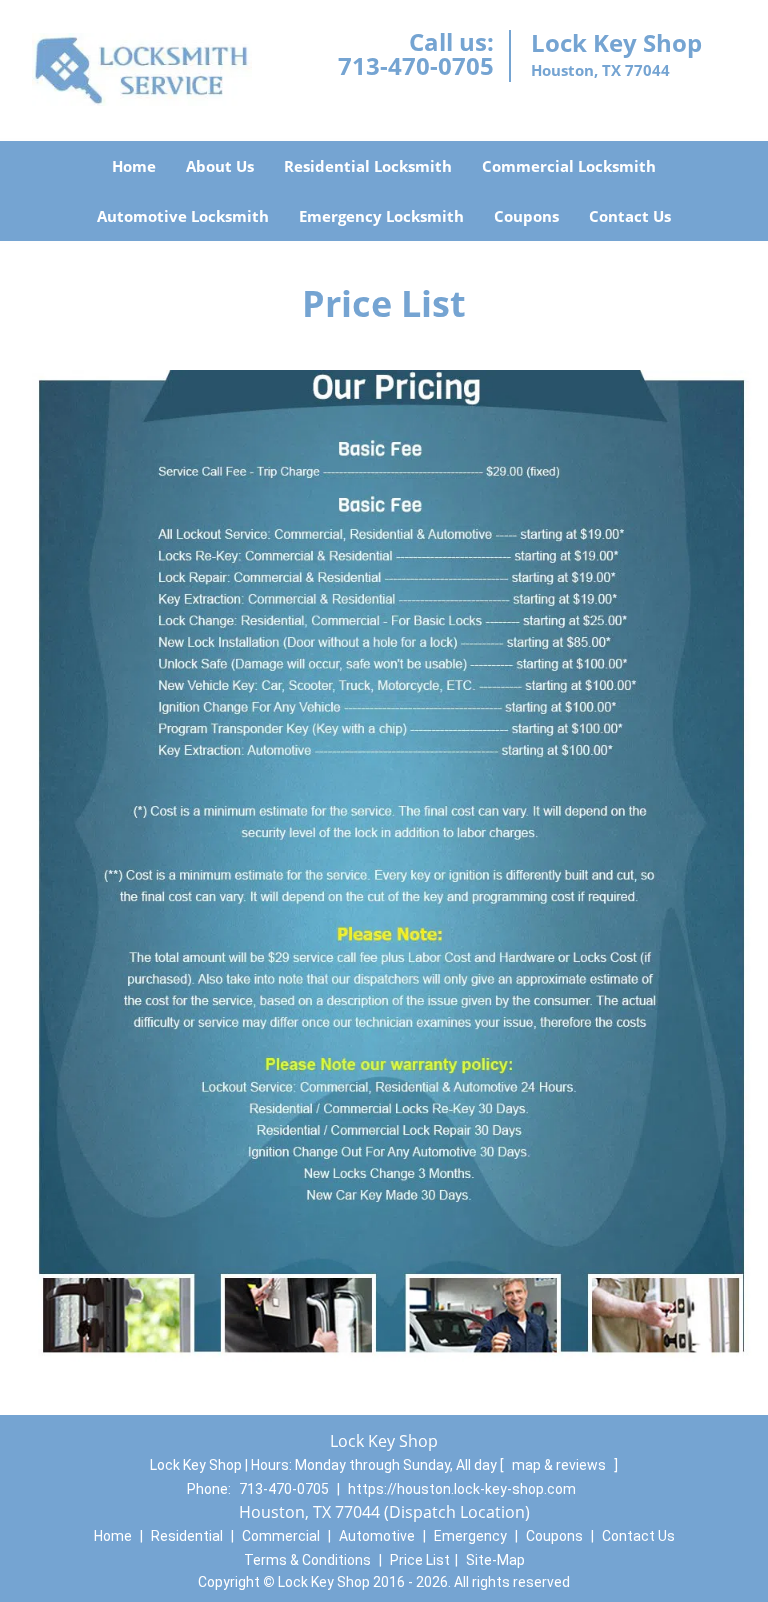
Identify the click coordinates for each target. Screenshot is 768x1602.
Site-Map (495, 1560)
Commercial (281, 1536)
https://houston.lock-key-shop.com (462, 1489)
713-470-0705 (416, 65)
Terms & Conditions (307, 1560)
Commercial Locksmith (569, 166)
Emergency (470, 1536)
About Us (220, 166)
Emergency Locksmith (381, 216)
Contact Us (630, 216)
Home (134, 166)
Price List (420, 1560)
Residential (187, 1536)
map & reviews (560, 1465)
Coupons (526, 216)
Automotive (377, 1536)
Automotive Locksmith (183, 216)
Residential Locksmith (368, 166)
